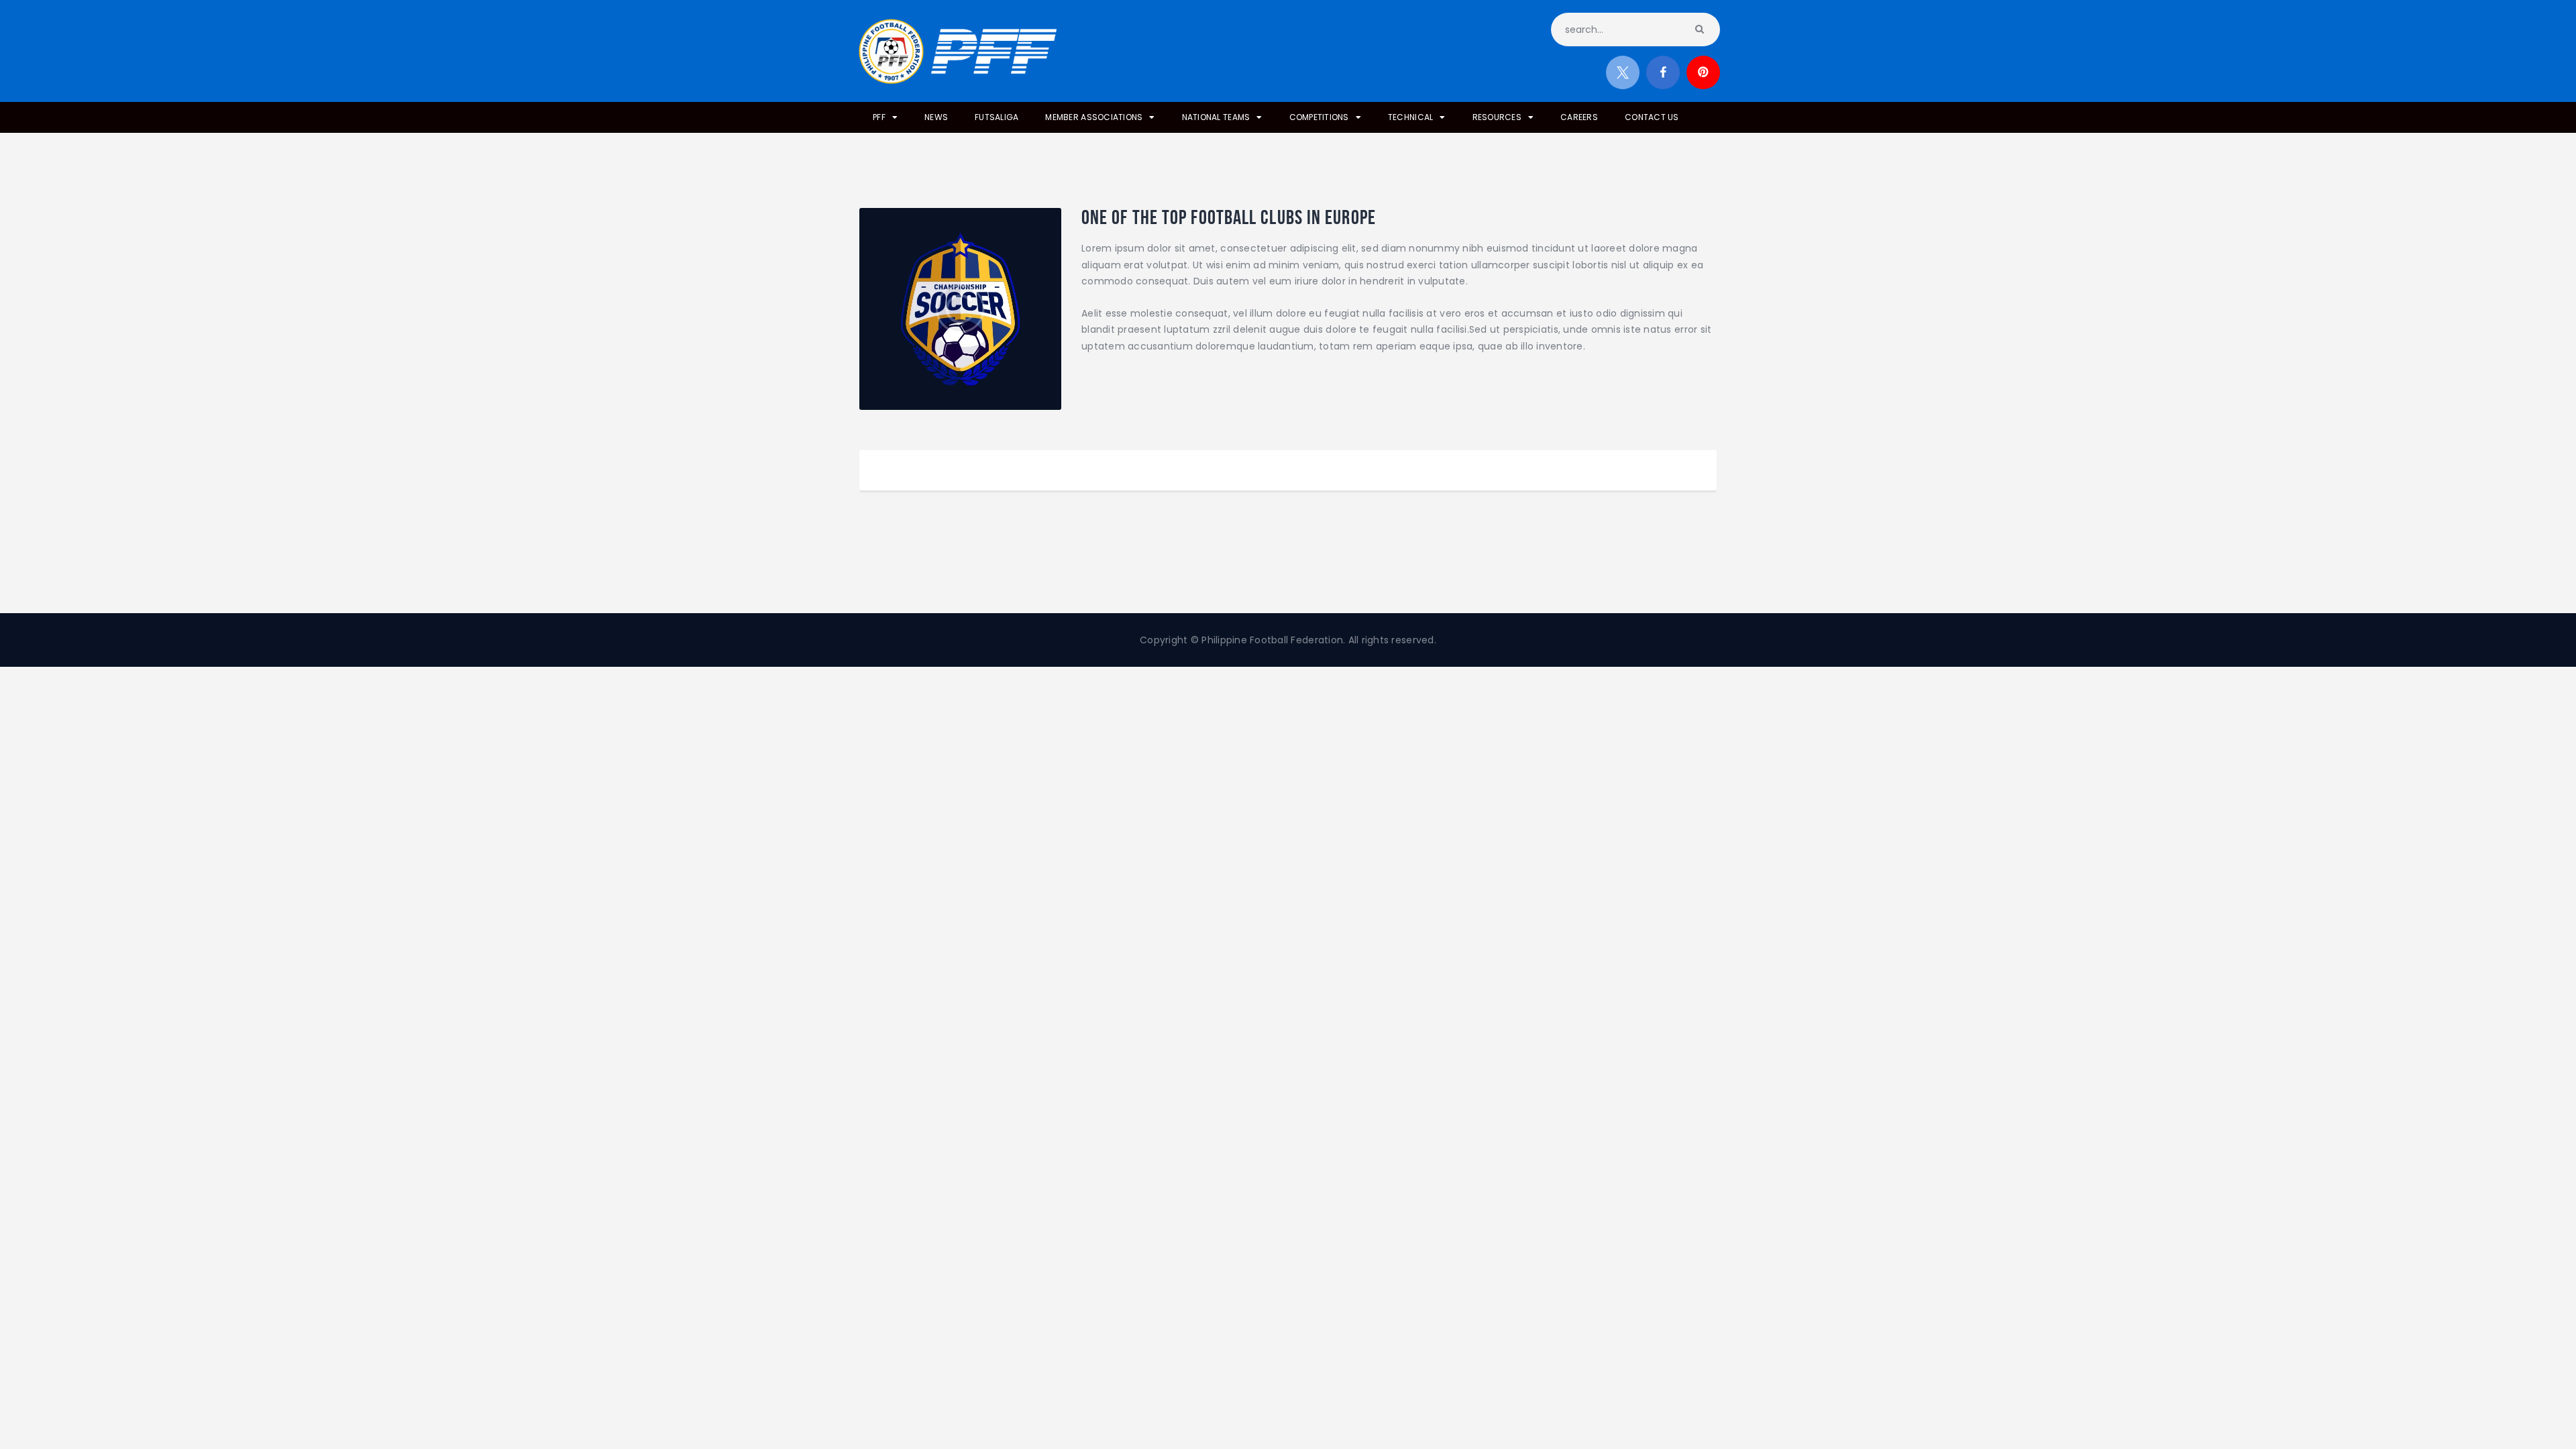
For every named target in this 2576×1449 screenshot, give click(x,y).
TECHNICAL (1410, 117)
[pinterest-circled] (1703, 72)
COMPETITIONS (1319, 117)
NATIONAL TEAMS (1216, 117)
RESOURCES (1497, 117)
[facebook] (1663, 72)
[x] (1623, 72)
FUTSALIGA (997, 117)
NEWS (936, 117)
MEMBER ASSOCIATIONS (1094, 117)
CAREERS (1579, 117)
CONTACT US (1652, 117)
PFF (879, 117)
